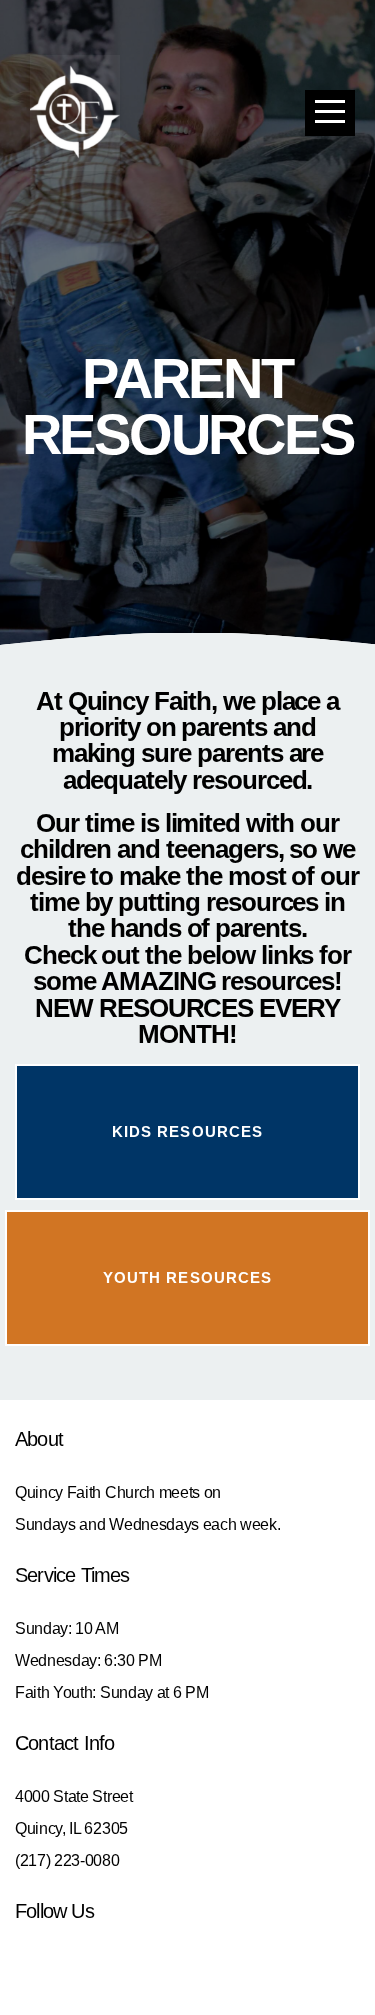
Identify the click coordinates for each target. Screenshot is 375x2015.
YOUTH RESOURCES (187, 1277)
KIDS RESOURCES (187, 1131)
